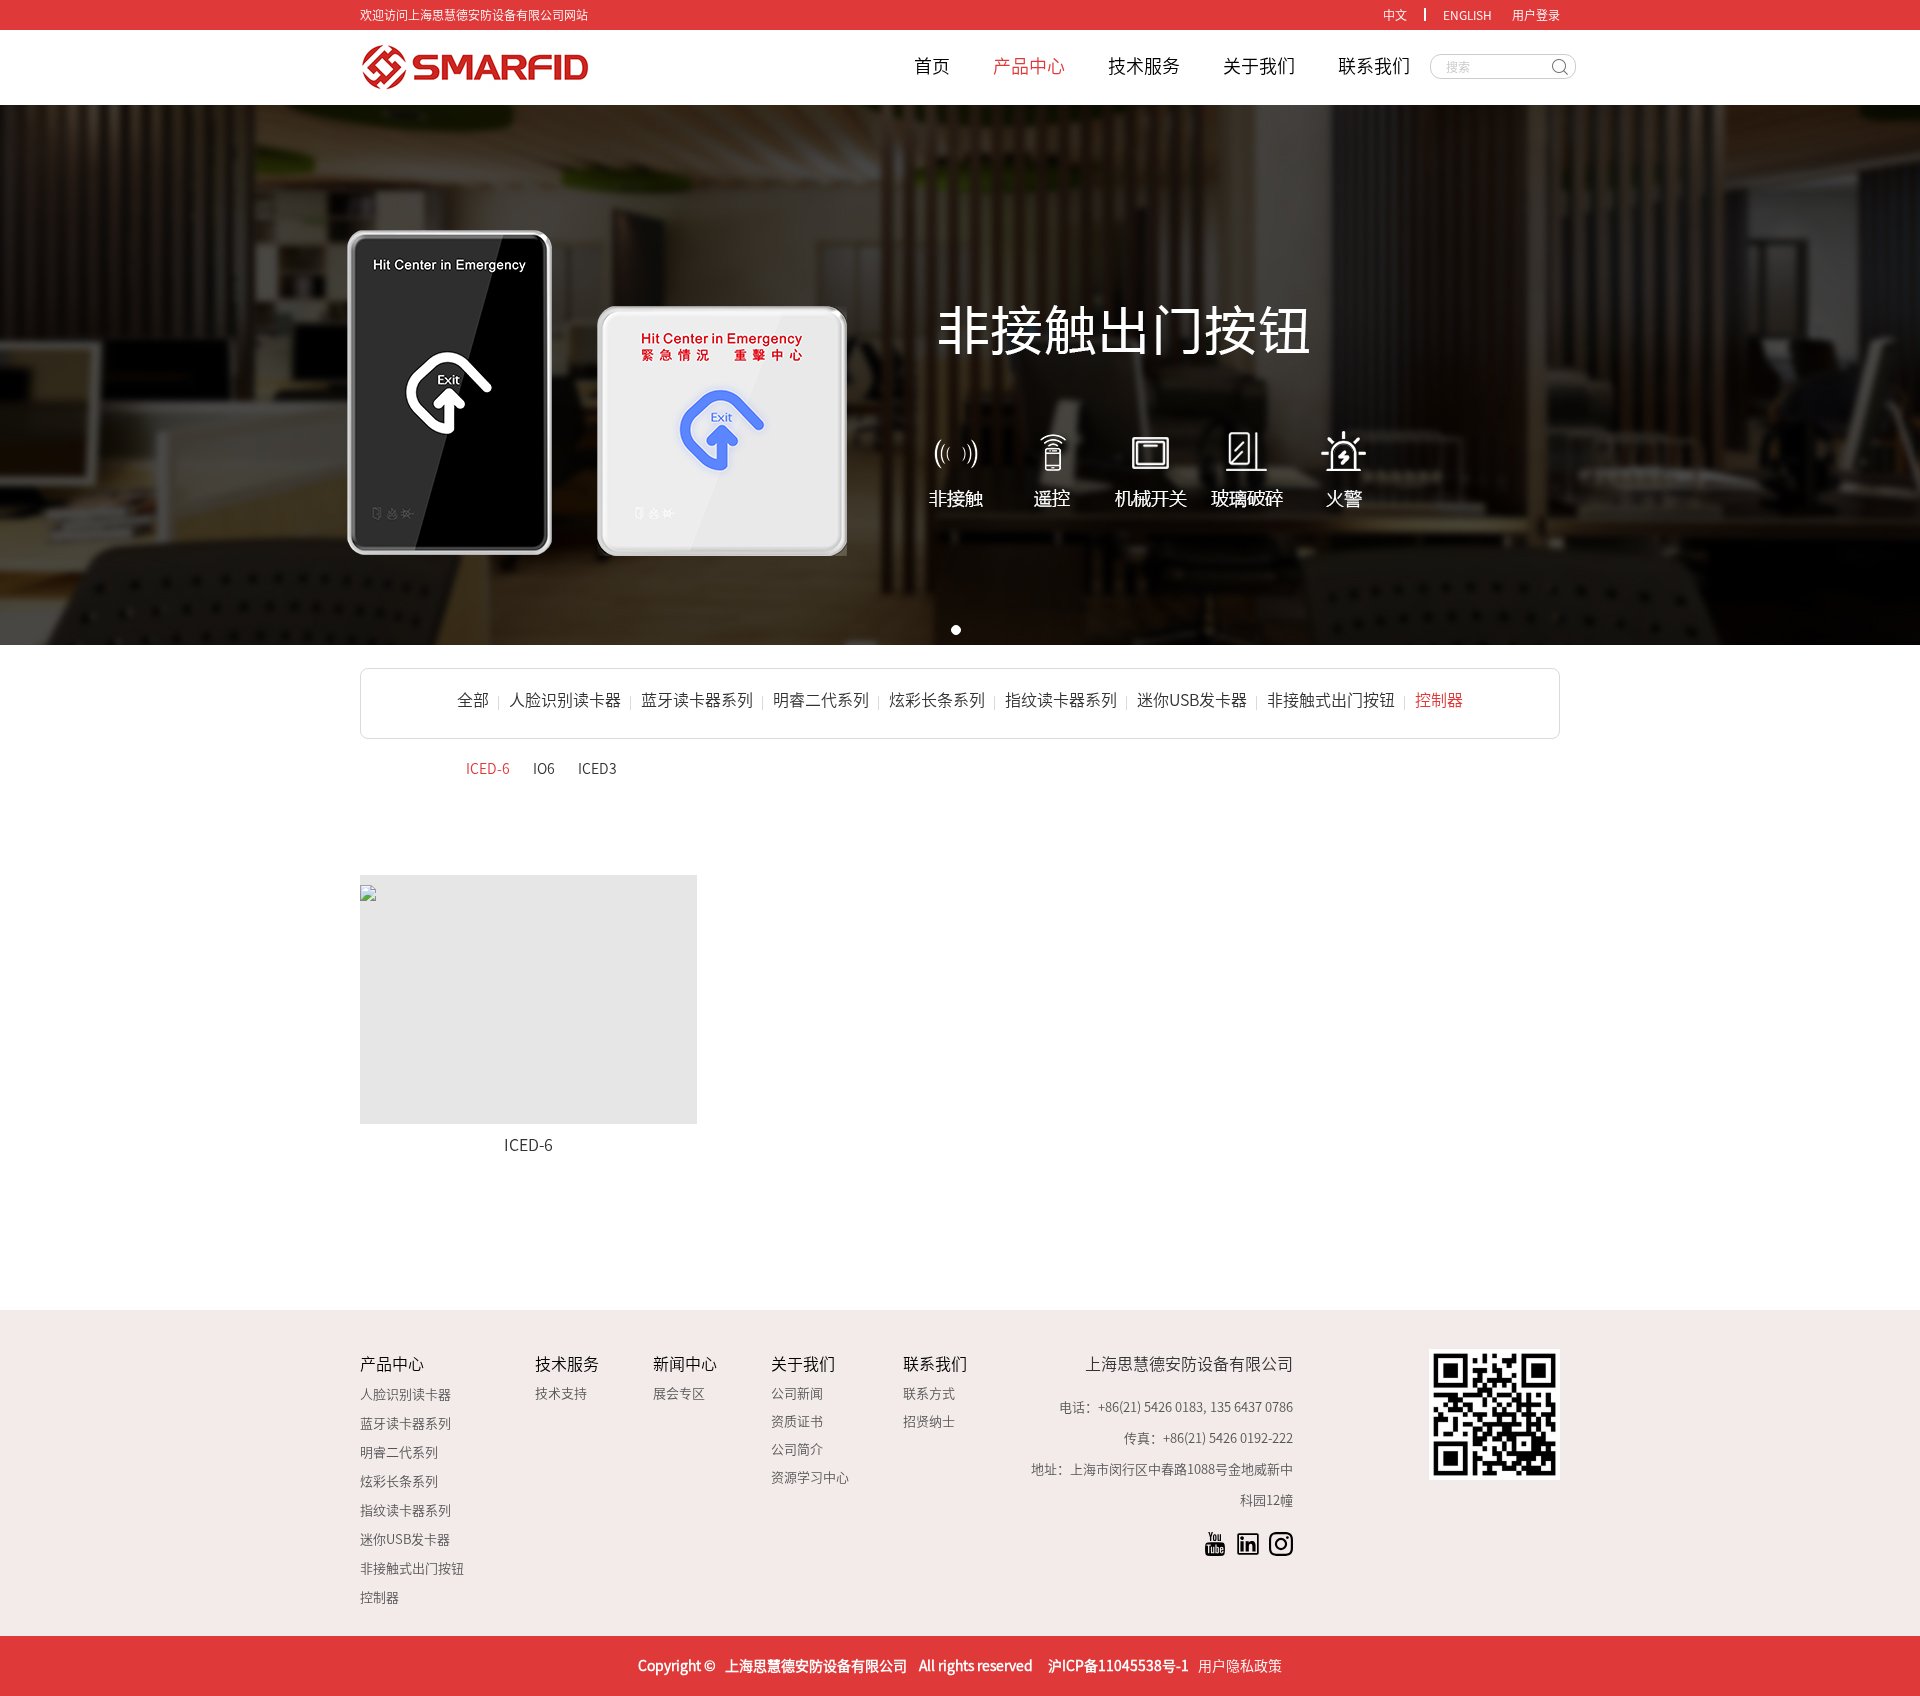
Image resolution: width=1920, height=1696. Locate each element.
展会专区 (679, 1393)
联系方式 (929, 1393)
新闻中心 (685, 1364)
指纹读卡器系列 (1061, 700)
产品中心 (1029, 66)
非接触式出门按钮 (1331, 700)
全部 (473, 700)
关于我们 (1259, 66)
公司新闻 (797, 1393)
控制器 (1439, 700)
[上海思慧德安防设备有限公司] (550, 67)
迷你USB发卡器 (1192, 700)
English (1467, 15)
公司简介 (797, 1449)
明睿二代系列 (821, 700)
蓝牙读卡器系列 (697, 700)
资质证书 (797, 1421)
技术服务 (1144, 66)
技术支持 (561, 1393)
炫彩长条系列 (937, 700)
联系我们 (1374, 66)
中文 (1395, 15)
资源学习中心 (810, 1477)
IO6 (544, 769)
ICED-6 (488, 769)
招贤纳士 (929, 1421)
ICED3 (597, 769)
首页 (932, 66)
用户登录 (1536, 15)
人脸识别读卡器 (565, 700)
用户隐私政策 (1240, 1666)
